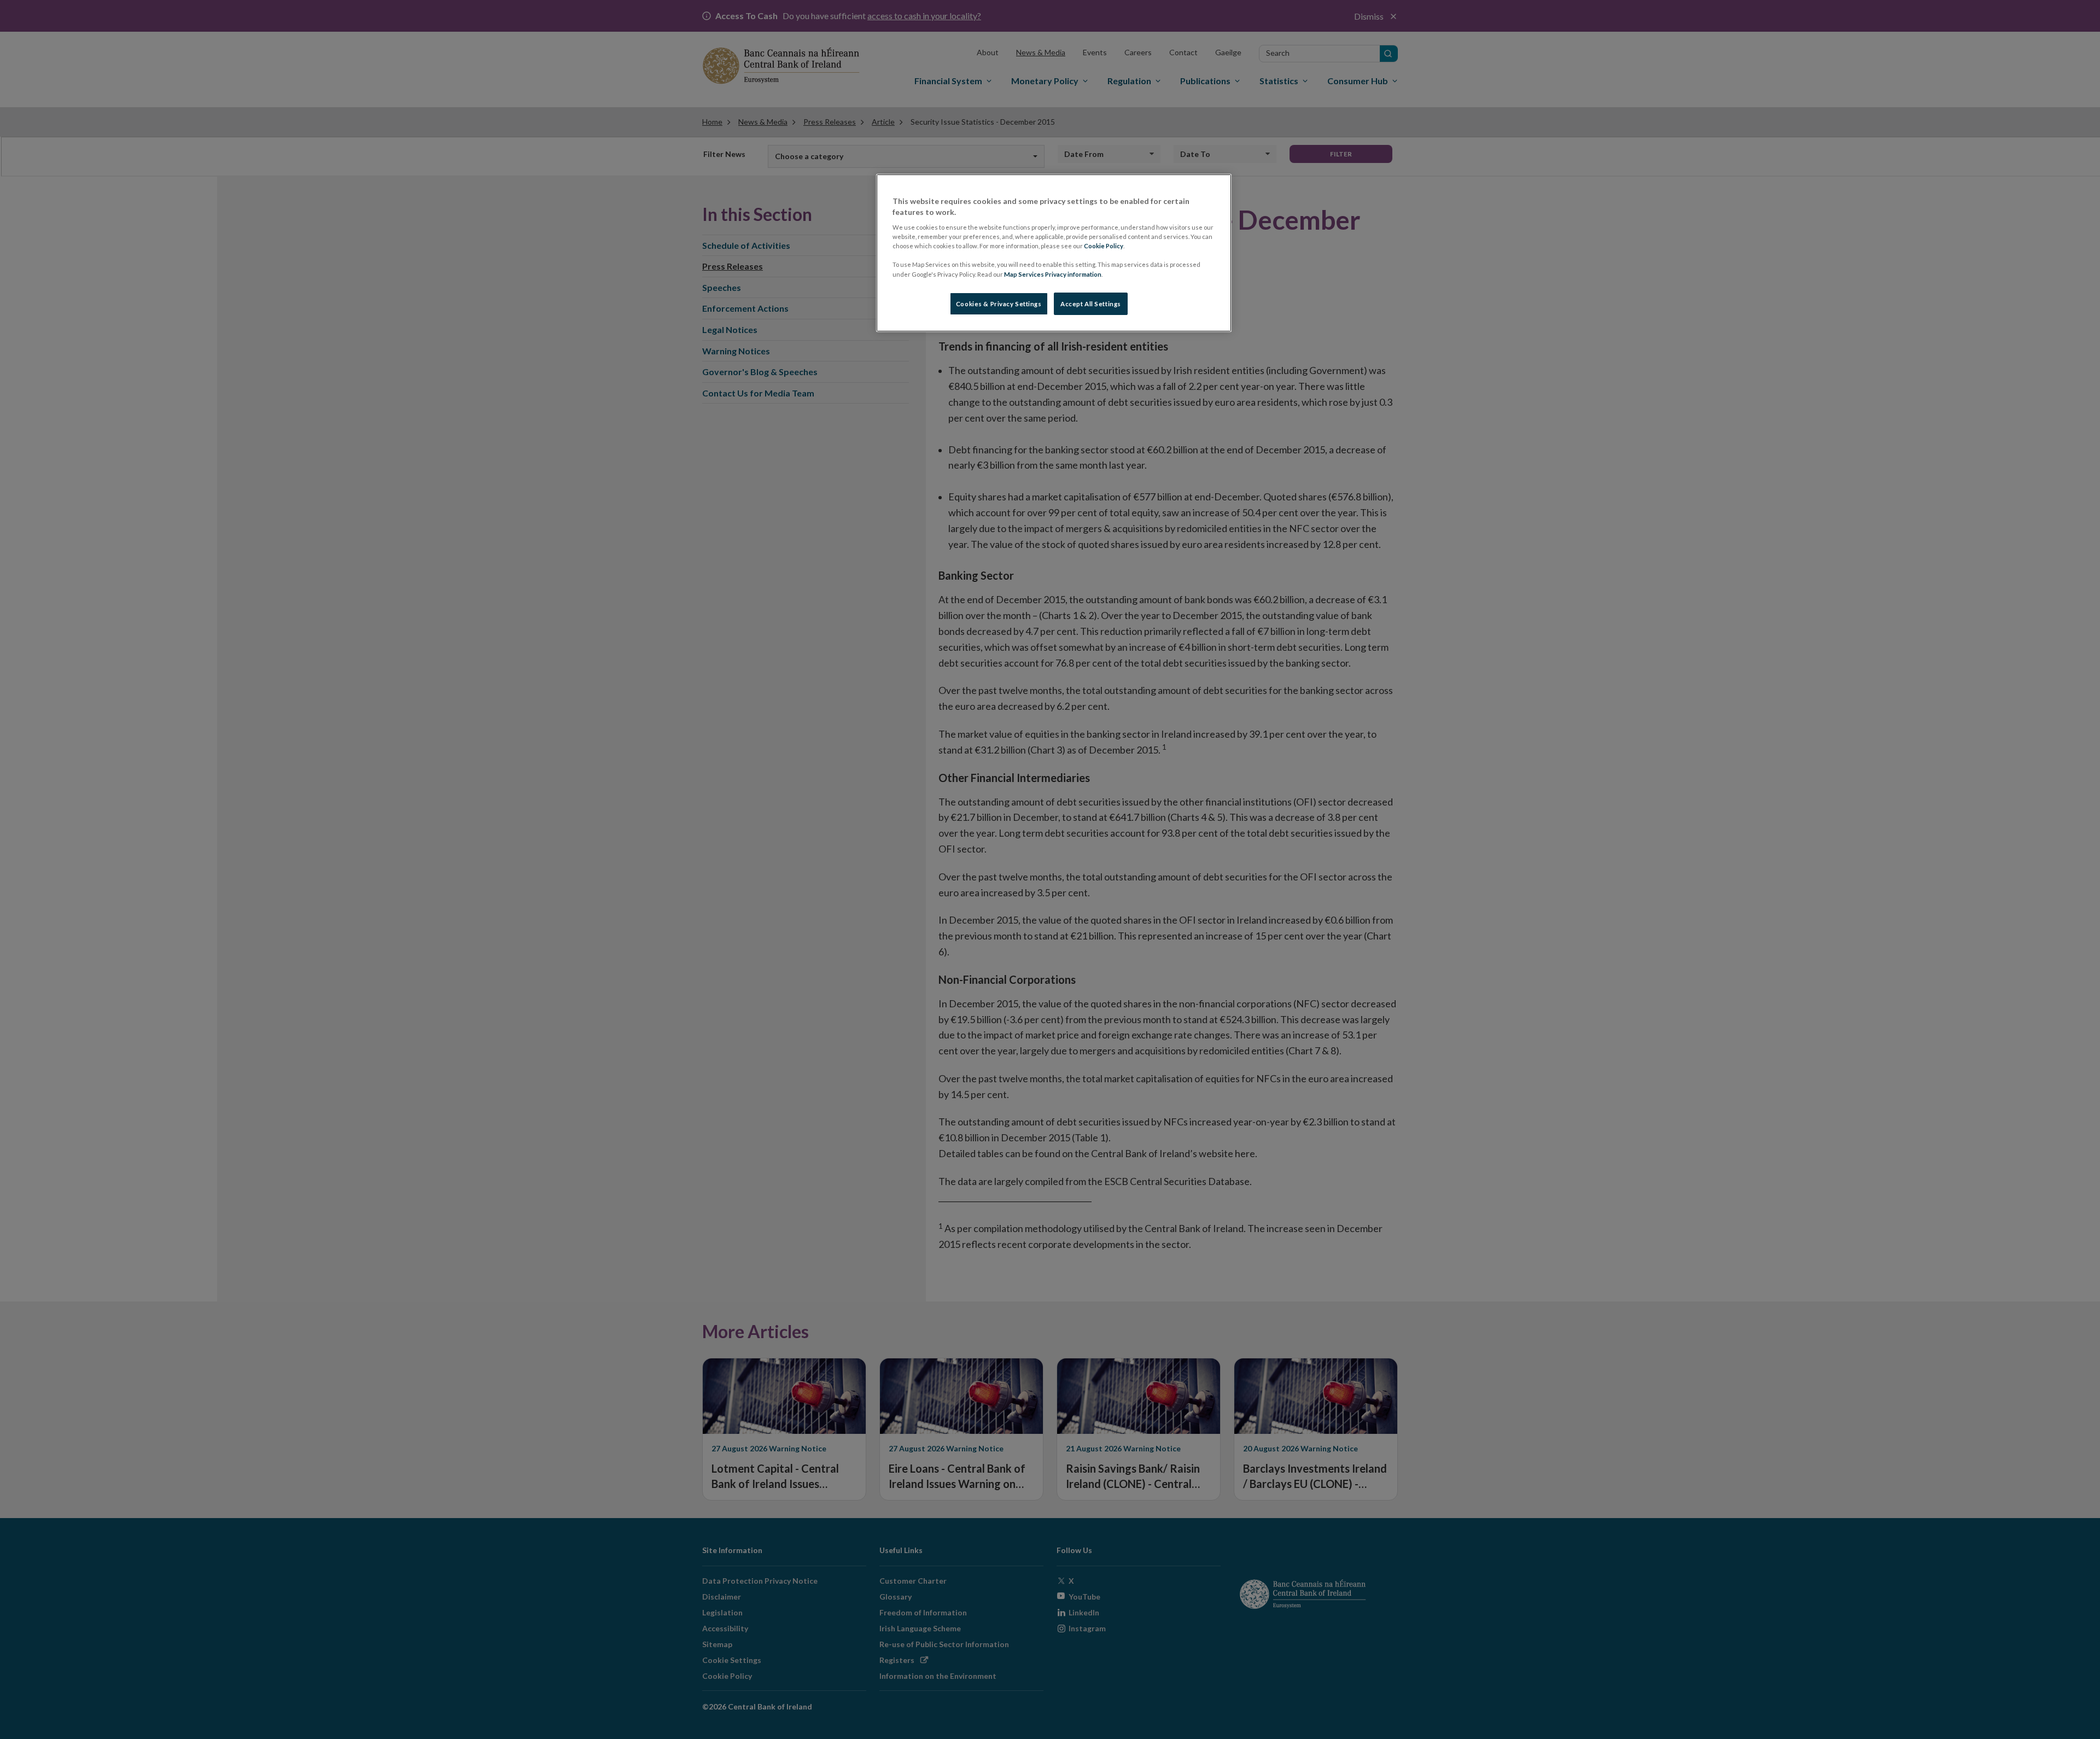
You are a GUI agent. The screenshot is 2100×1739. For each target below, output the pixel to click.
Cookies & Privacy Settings (999, 304)
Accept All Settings (1091, 304)
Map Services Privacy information (1053, 274)
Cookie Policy (1104, 246)
